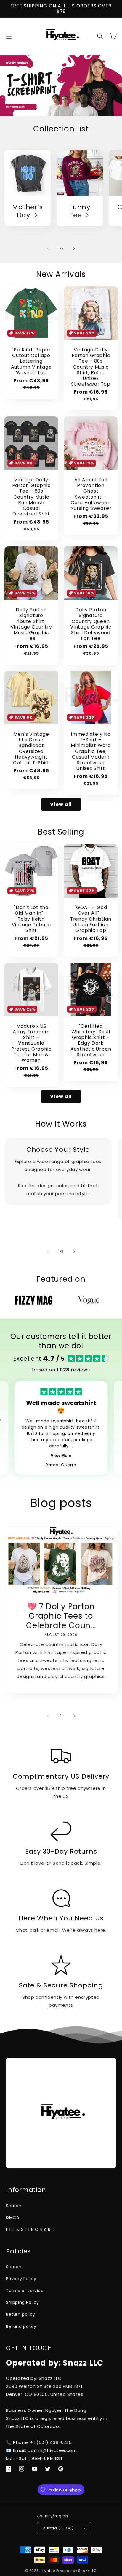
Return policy (21, 2314)
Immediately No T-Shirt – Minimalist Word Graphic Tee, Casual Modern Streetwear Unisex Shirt (91, 751)
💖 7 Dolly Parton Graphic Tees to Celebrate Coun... (61, 1616)
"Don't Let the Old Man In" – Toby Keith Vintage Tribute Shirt (31, 919)
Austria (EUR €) (58, 2528)
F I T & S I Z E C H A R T (30, 2229)
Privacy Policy (21, 2279)
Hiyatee (48, 2571)
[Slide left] (48, 249)
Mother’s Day (27, 211)
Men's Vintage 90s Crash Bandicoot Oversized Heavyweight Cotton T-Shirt (31, 748)
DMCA (12, 2217)
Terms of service (25, 2291)
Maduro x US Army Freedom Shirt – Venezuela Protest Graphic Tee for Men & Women (31, 1043)
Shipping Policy (23, 2302)
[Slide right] (74, 249)
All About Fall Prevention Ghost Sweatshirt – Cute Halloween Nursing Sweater (91, 494)
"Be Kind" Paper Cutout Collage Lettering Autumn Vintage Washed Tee (31, 361)
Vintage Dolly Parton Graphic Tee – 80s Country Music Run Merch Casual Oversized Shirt (31, 497)
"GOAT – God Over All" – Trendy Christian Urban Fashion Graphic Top (91, 919)
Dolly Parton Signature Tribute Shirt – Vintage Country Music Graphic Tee (31, 624)
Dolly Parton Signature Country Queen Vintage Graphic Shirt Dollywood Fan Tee (91, 624)
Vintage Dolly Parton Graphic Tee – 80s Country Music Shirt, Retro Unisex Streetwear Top (91, 367)
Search (14, 2206)
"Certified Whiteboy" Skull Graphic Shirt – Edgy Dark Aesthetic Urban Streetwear (91, 1040)
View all (61, 804)
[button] (9, 36)
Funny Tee (80, 211)
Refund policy (21, 2326)
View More (61, 1455)
